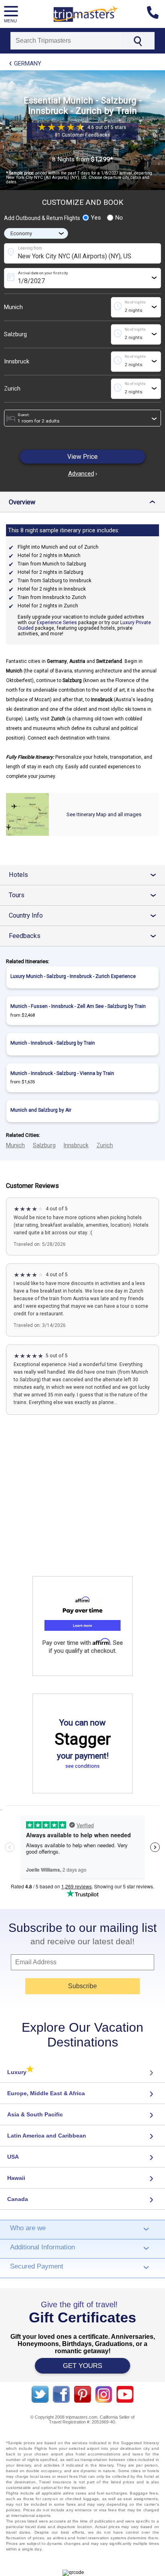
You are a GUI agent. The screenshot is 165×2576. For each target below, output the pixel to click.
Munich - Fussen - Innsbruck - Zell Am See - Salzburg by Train (78, 1006)
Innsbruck (17, 362)
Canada (18, 2199)
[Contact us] (156, 14)
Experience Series (57, 623)
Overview (84, 502)
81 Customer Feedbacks (82, 135)
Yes (96, 218)
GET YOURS (82, 2366)
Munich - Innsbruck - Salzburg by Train (53, 1043)
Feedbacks (86, 936)
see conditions (82, 1766)
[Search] (138, 41)
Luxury (21, 2072)
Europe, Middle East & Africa (46, 2093)
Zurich (12, 389)
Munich (13, 307)
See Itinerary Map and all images (104, 814)
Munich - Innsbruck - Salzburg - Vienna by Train (62, 1073)
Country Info (86, 915)
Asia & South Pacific (35, 2114)
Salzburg (15, 334)
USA (13, 2157)
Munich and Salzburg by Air (41, 1110)
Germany (28, 63)
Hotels (86, 875)
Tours (86, 895)
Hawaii (16, 2178)
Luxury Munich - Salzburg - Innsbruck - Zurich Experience (73, 976)
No (119, 218)
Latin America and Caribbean (47, 2136)
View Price (82, 457)
